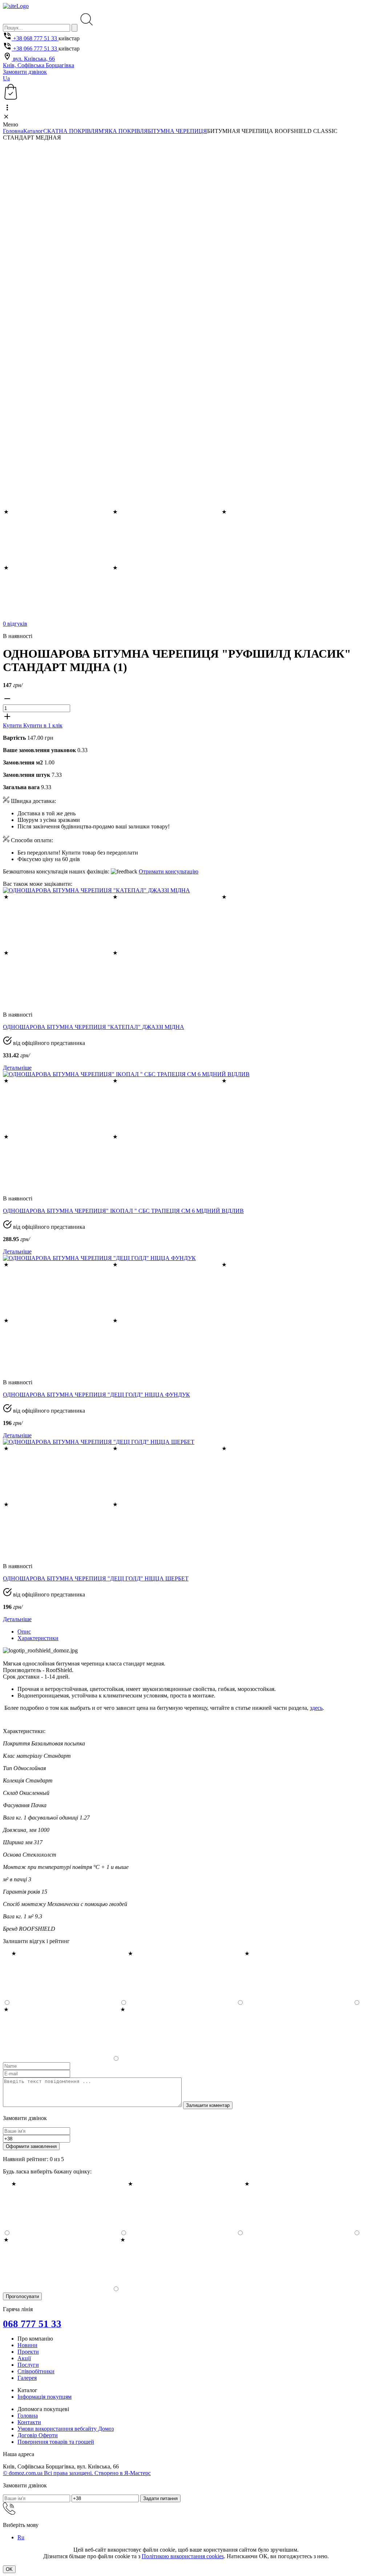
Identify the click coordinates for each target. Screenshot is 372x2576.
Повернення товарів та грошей (56, 2442)
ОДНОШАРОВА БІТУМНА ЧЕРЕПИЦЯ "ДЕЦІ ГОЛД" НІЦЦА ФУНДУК (96, 1395)
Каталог (33, 131)
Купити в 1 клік (43, 725)
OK (9, 2569)
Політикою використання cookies (183, 2556)
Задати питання (160, 2498)
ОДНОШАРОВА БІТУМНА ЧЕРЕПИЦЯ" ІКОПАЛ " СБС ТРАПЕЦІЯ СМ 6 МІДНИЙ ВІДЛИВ (123, 1211)
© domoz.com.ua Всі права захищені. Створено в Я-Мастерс (77, 2473)
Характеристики (38, 1638)
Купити (13, 725)
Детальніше (17, 1068)
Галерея (27, 2378)
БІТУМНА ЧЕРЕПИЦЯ (177, 131)
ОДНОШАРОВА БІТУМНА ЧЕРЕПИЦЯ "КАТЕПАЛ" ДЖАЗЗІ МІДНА (94, 1027)
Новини (27, 2345)
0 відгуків (15, 624)
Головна (13, 131)
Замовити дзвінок (25, 72)
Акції (24, 2358)
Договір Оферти (38, 2435)
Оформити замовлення (31, 2146)
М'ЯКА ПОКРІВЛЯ (123, 131)
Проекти (28, 2352)
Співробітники (36, 2371)
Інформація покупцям (45, 2397)
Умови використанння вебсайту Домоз (66, 2429)
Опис (24, 1632)
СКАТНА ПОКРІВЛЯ (71, 131)
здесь (316, 1708)
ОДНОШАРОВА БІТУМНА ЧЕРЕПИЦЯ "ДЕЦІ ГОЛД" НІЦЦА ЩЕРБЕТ (96, 1578)
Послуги (28, 2365)
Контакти (29, 2422)
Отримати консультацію (169, 871)
